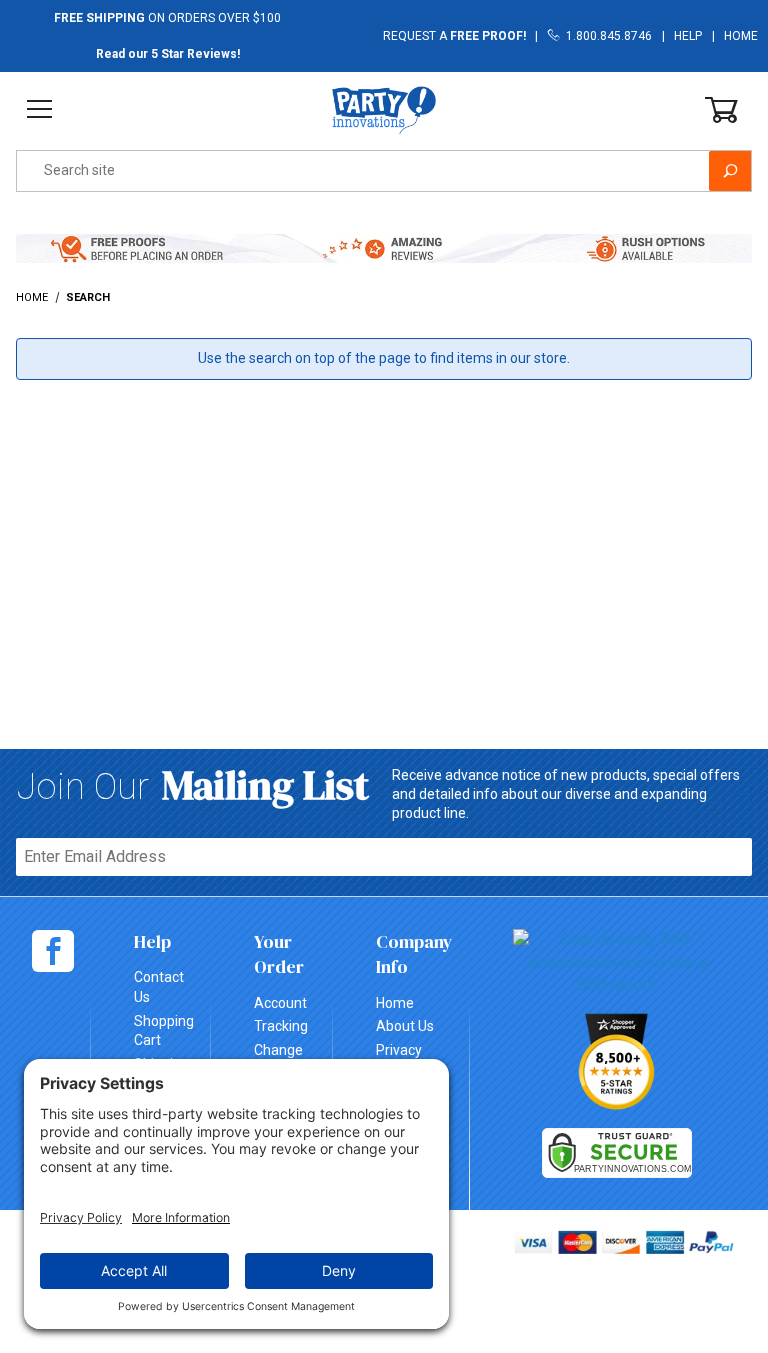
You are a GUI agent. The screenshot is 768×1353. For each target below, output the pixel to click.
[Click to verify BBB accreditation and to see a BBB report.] (616, 961)
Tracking (281, 1026)
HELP (688, 36)
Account (280, 1003)
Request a (454, 36)
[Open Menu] (39, 109)
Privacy (399, 1050)
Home (741, 36)
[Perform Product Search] (730, 171)
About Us (405, 1026)
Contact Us (159, 987)
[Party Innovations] (383, 109)
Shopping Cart (164, 1031)
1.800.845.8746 (606, 36)
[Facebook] (53, 951)
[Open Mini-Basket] (721, 110)
